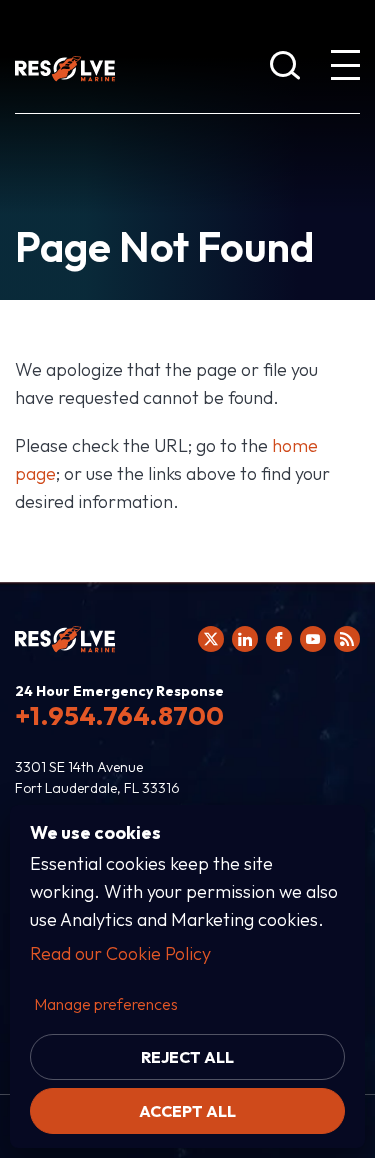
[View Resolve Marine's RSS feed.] (347, 639)
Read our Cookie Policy (120, 953)
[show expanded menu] (345, 69)
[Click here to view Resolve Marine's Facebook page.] (279, 639)
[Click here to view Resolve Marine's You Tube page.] (313, 639)
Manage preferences (106, 1004)
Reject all (187, 1057)
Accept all (187, 1111)
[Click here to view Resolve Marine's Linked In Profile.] (245, 639)
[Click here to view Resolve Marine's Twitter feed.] (211, 639)
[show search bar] (285, 69)
